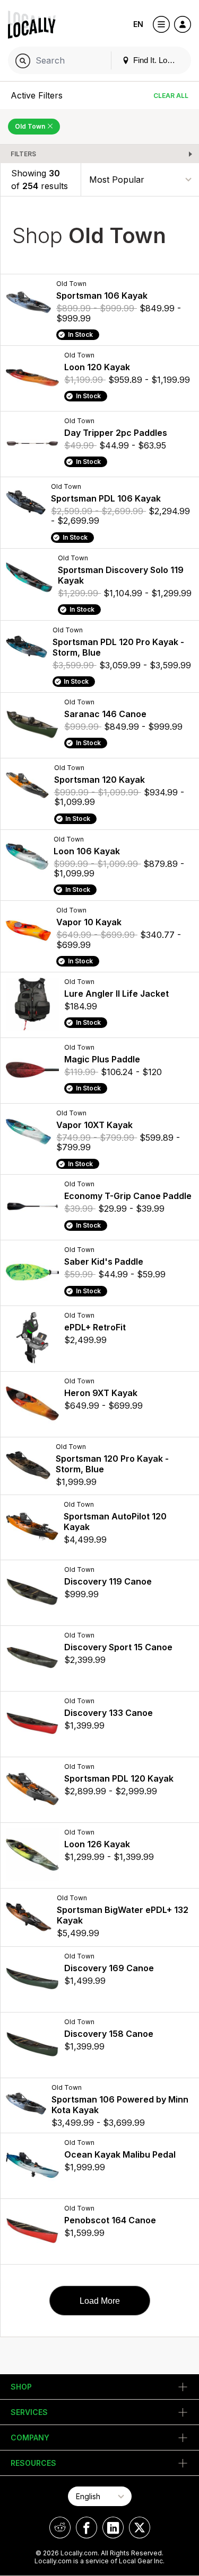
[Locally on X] (140, 2528)
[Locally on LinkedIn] (113, 2528)
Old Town (31, 126)
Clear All (171, 96)
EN (138, 24)
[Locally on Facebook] (86, 2528)
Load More (100, 2301)
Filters (23, 154)
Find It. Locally (157, 60)
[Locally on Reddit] (60, 2528)
